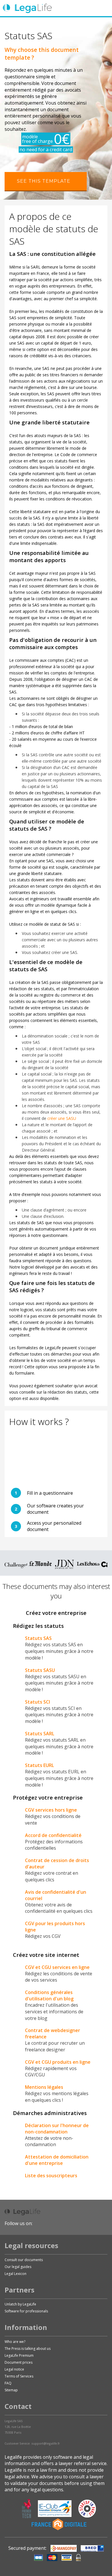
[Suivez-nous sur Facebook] (38, 2223)
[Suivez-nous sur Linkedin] (74, 2223)
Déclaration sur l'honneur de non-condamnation (57, 2129)
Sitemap (11, 2390)
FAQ (8, 2383)
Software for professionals (26, 2311)
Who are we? (15, 2342)
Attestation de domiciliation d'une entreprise (57, 2160)
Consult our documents (24, 2260)
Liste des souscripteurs (51, 2176)
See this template (44, 181)
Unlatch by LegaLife (20, 2304)
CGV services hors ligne (51, 1810)
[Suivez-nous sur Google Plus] (62, 2223)
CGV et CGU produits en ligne (58, 2062)
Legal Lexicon (16, 2274)
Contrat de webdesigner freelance (53, 2033)
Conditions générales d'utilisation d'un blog (49, 1995)
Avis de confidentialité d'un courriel (56, 1895)
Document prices (19, 2362)
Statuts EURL (39, 1765)
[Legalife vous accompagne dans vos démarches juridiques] (27, 8)
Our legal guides (18, 2267)
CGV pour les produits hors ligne (55, 1927)
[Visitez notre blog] (89, 2223)
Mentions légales (44, 2087)
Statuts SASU (40, 1670)
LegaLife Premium (19, 2355)
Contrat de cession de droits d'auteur (57, 1864)
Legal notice (14, 2369)
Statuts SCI (37, 1702)
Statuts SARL (40, 1734)
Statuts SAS (38, 1638)
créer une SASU (62, 1118)
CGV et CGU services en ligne (57, 1967)
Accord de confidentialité (53, 1835)
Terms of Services (19, 2376)
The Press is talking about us (28, 2349)
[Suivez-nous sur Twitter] (50, 2223)
